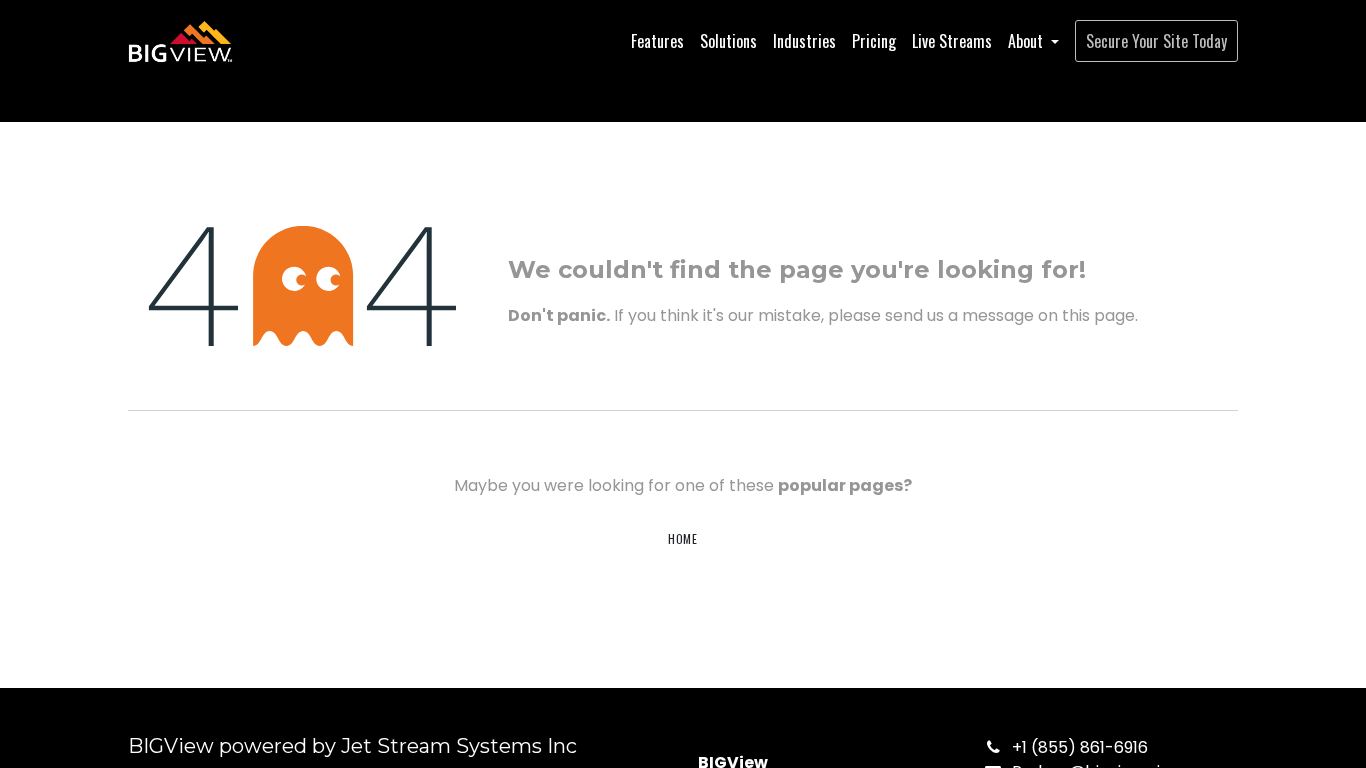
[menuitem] (657, 41)
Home (682, 538)
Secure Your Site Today (1156, 41)
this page (1098, 315)
